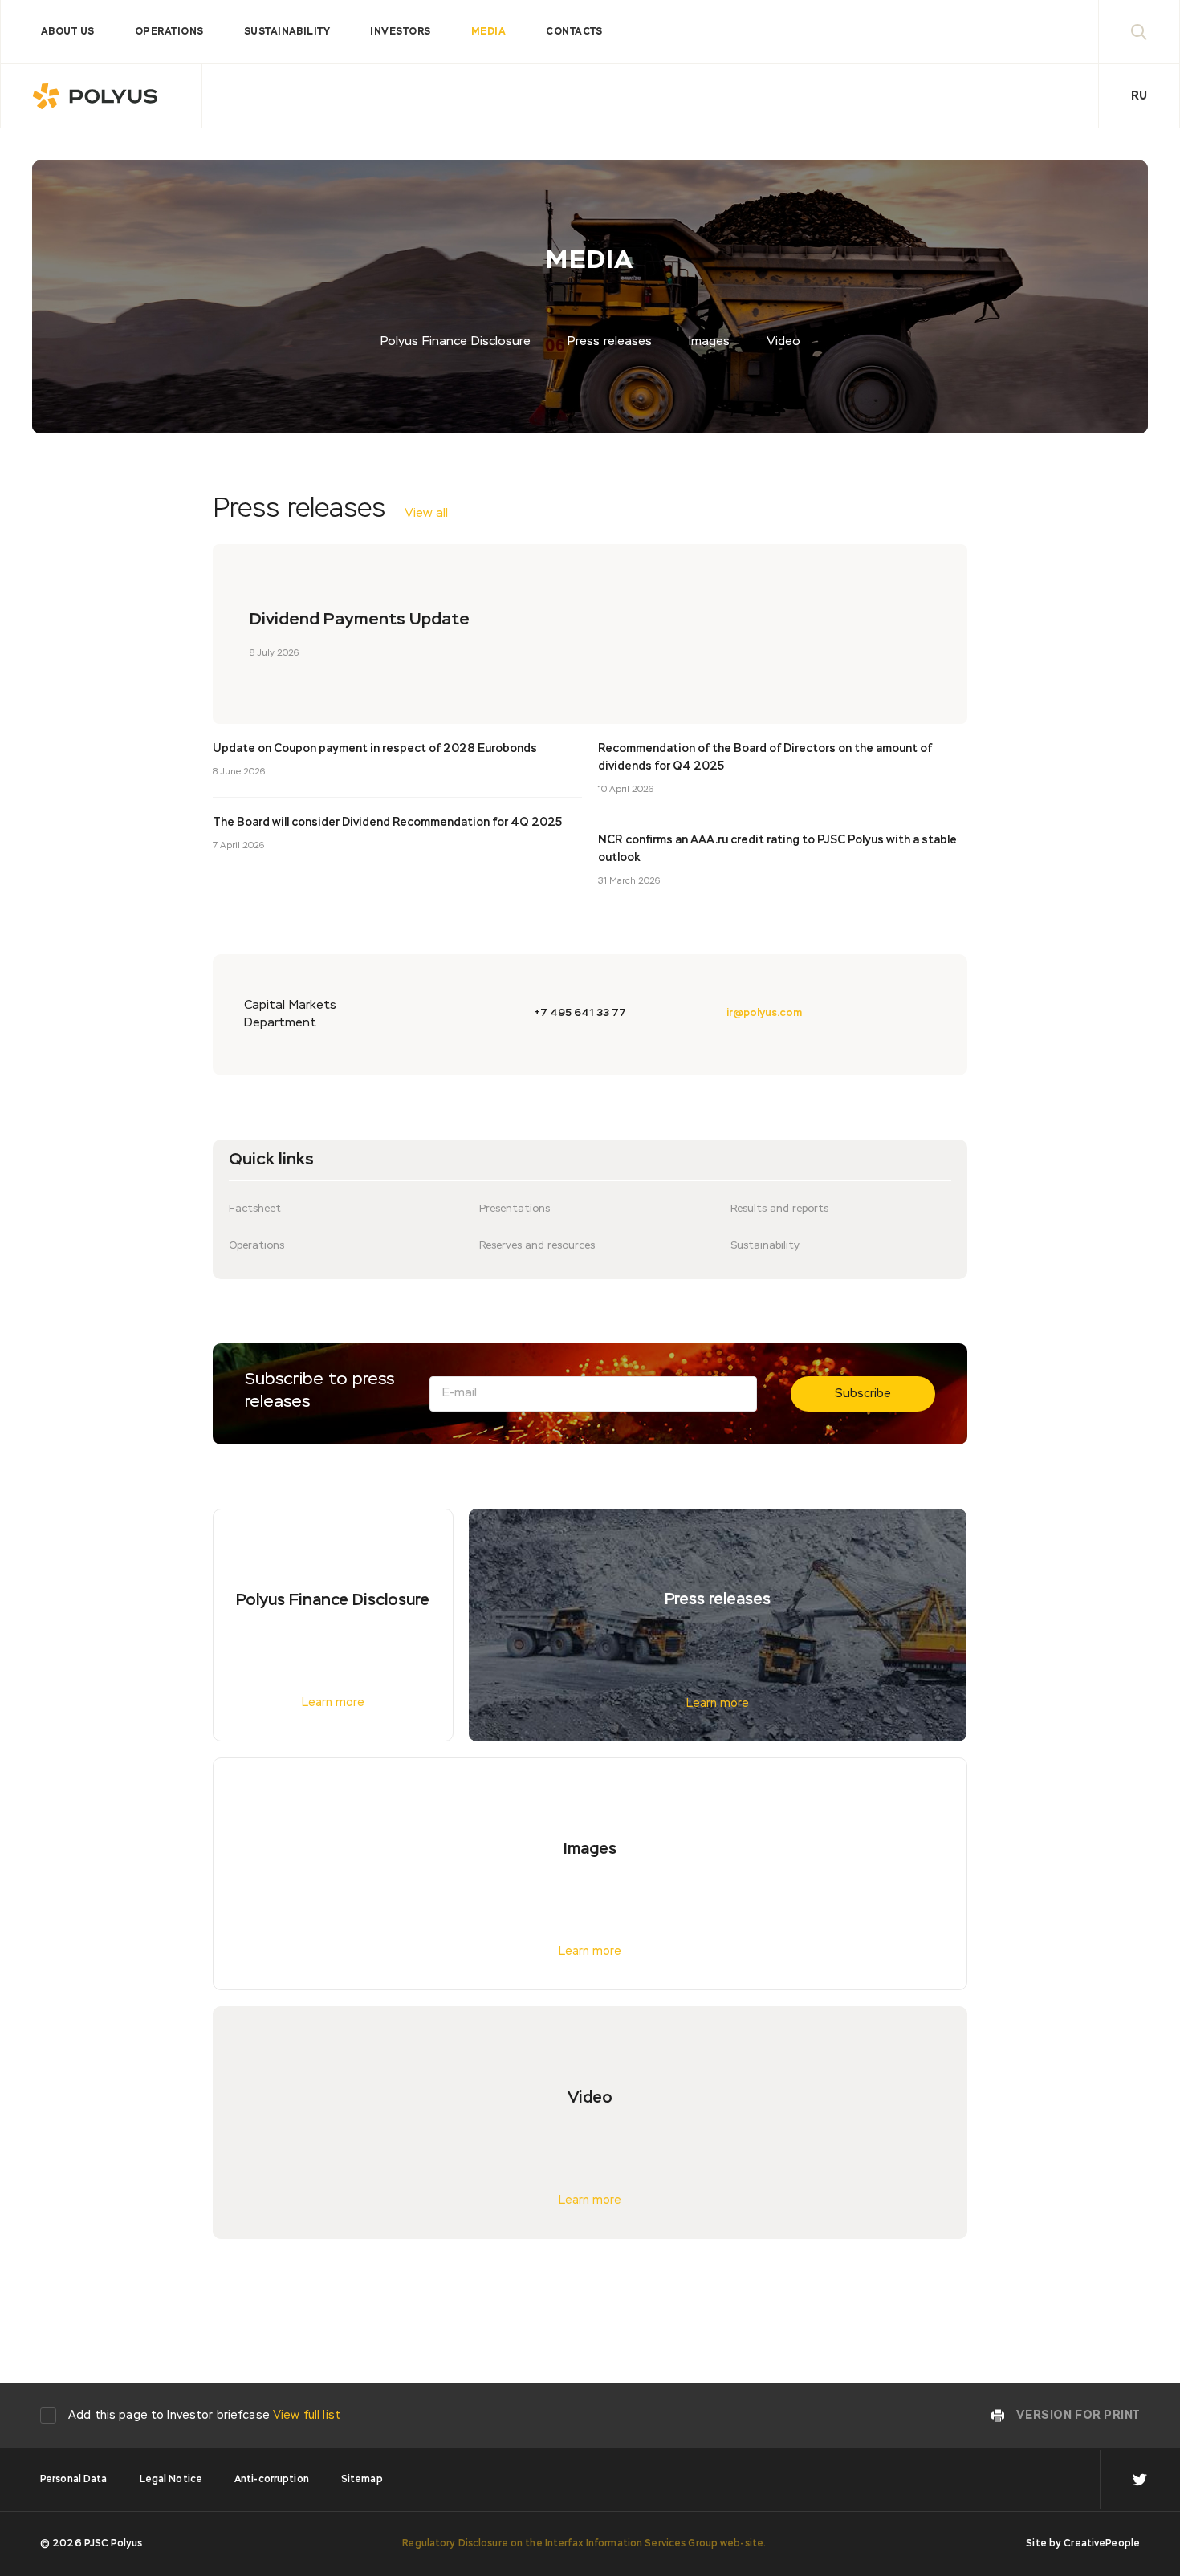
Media (488, 32)
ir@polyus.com (764, 1013)
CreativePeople (1102, 2544)
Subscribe (863, 1394)
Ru (1139, 96)
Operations (169, 32)
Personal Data (74, 2480)
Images (709, 341)
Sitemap (362, 2480)
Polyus (102, 96)
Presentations (515, 1209)
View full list (307, 2416)
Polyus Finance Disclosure (456, 341)
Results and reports (779, 1209)
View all (426, 513)
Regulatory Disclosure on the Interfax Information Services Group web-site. (584, 2544)
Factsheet (255, 1209)
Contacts (574, 32)
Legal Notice (171, 2480)
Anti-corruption (272, 2480)
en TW (1140, 2479)
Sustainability (287, 32)
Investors (400, 32)
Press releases (610, 341)
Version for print (1078, 2416)
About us (68, 32)
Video (783, 341)
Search (1139, 32)
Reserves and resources (537, 1246)
